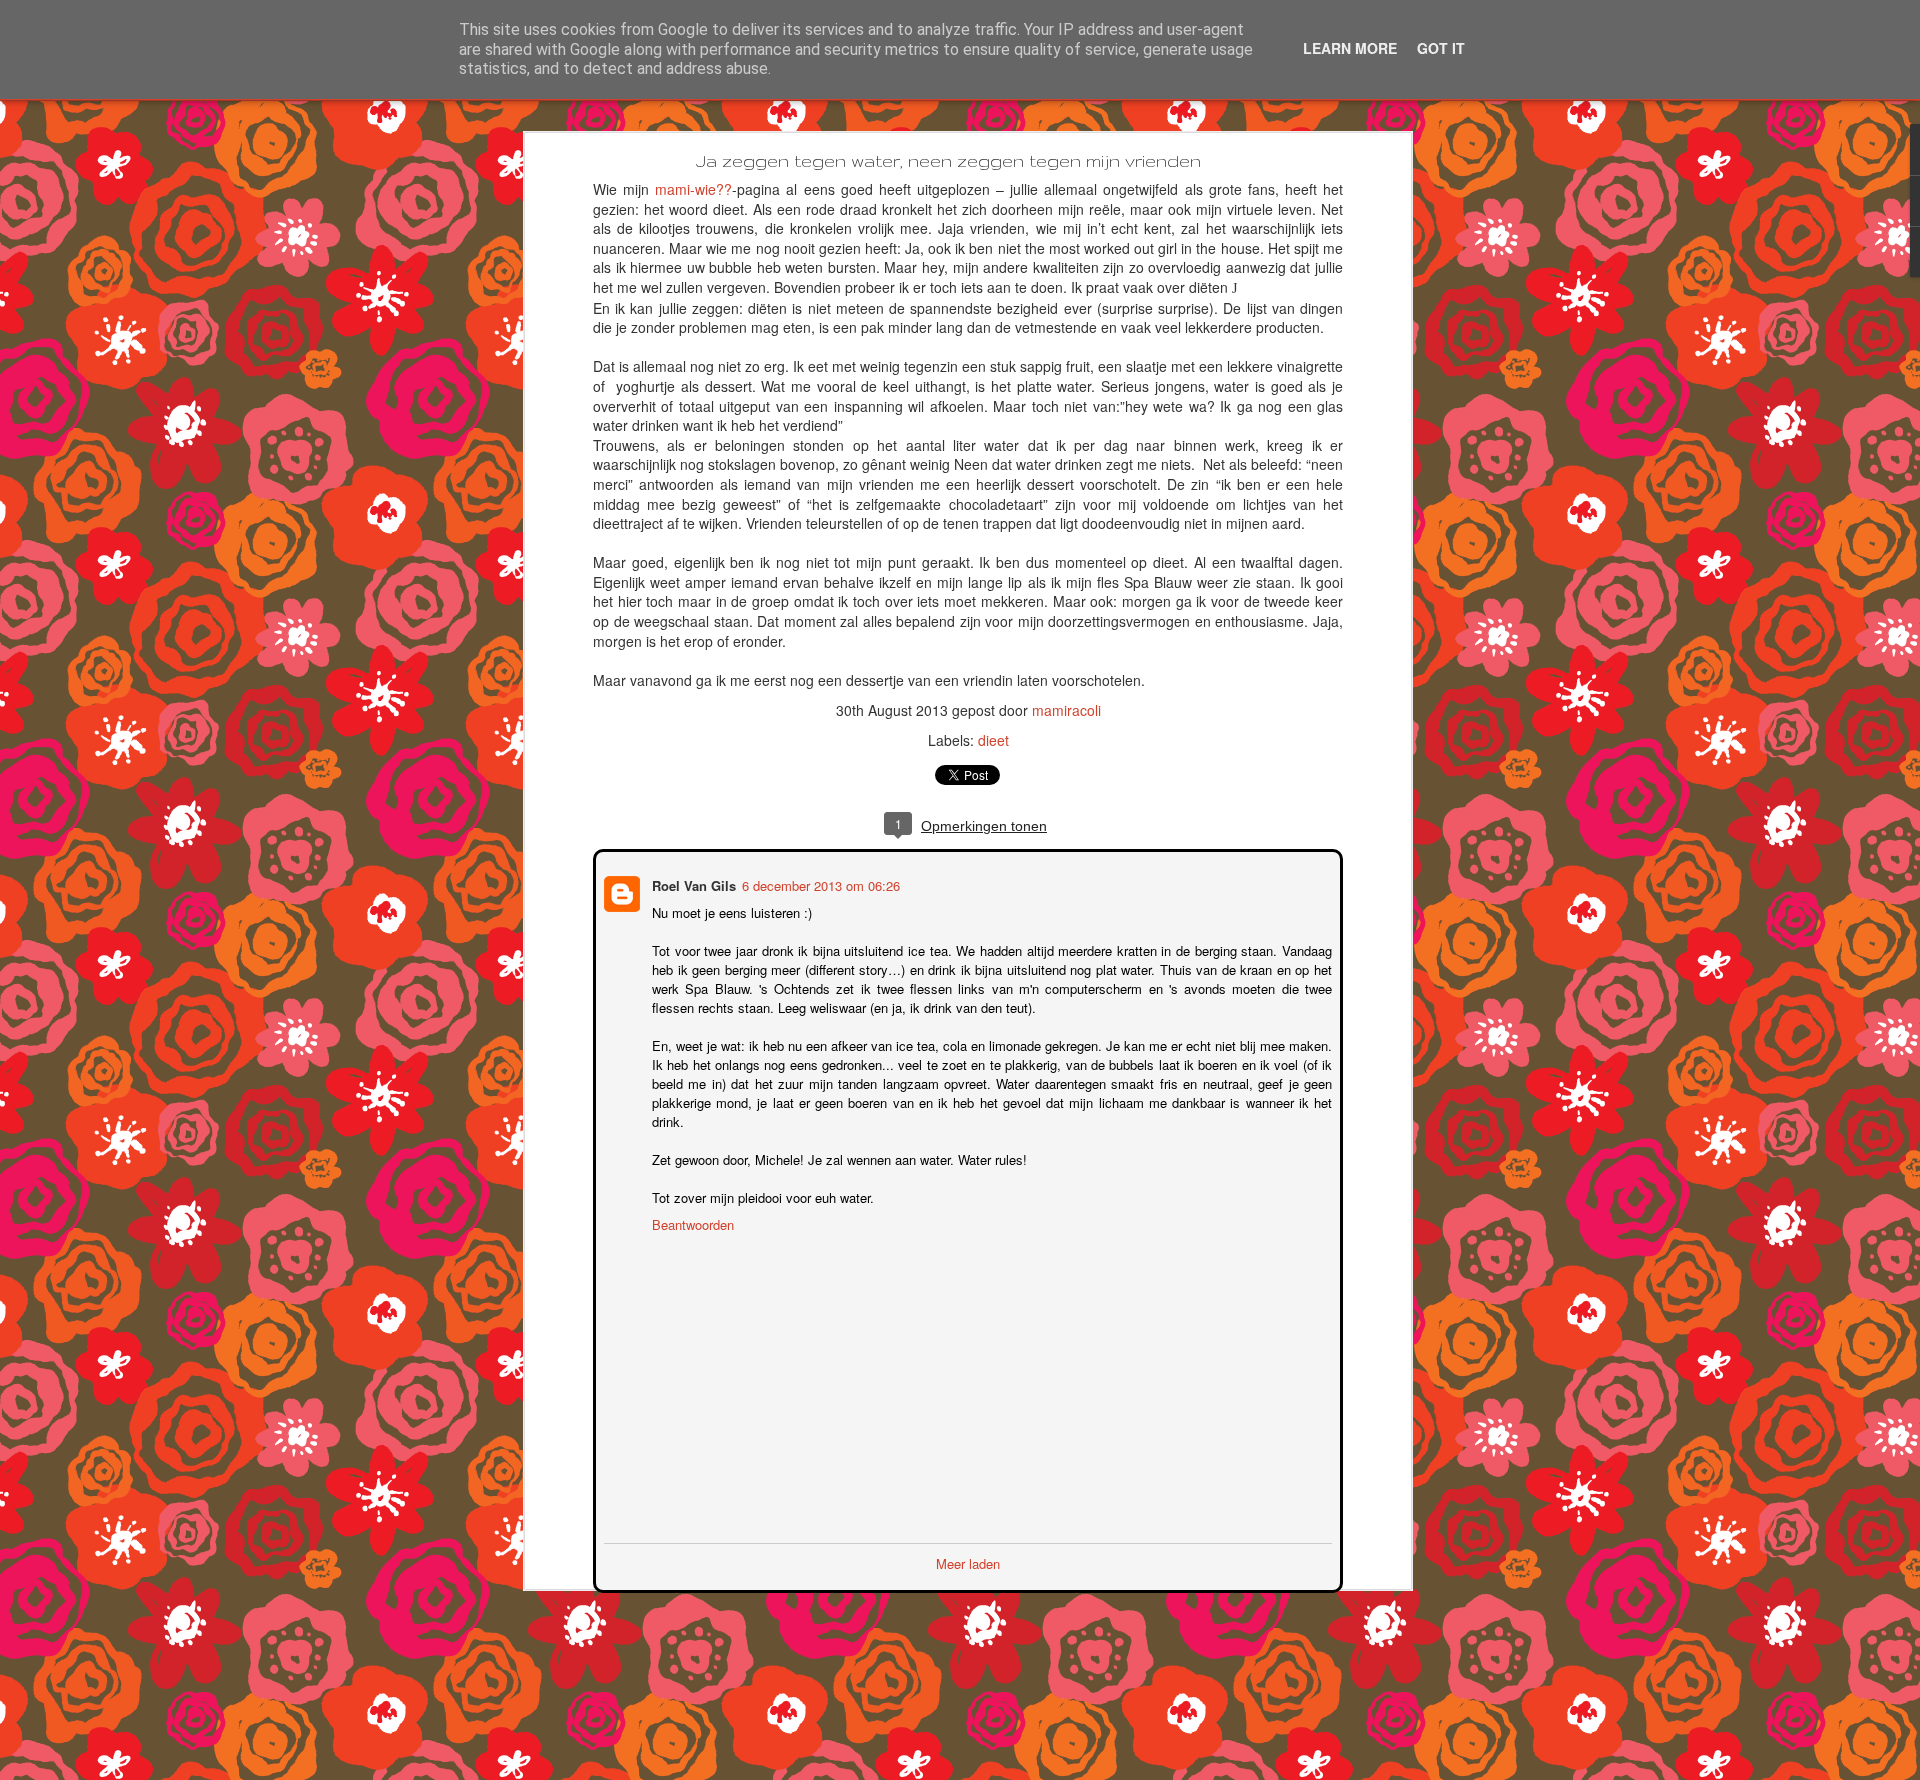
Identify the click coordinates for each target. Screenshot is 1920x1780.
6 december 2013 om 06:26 (819, 883)
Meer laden (968, 1561)
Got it (1441, 48)
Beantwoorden (691, 1222)
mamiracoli (1066, 710)
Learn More (1350, 48)
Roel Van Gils (692, 883)
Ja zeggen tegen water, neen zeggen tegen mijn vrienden (948, 160)
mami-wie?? (693, 189)
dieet (993, 740)
